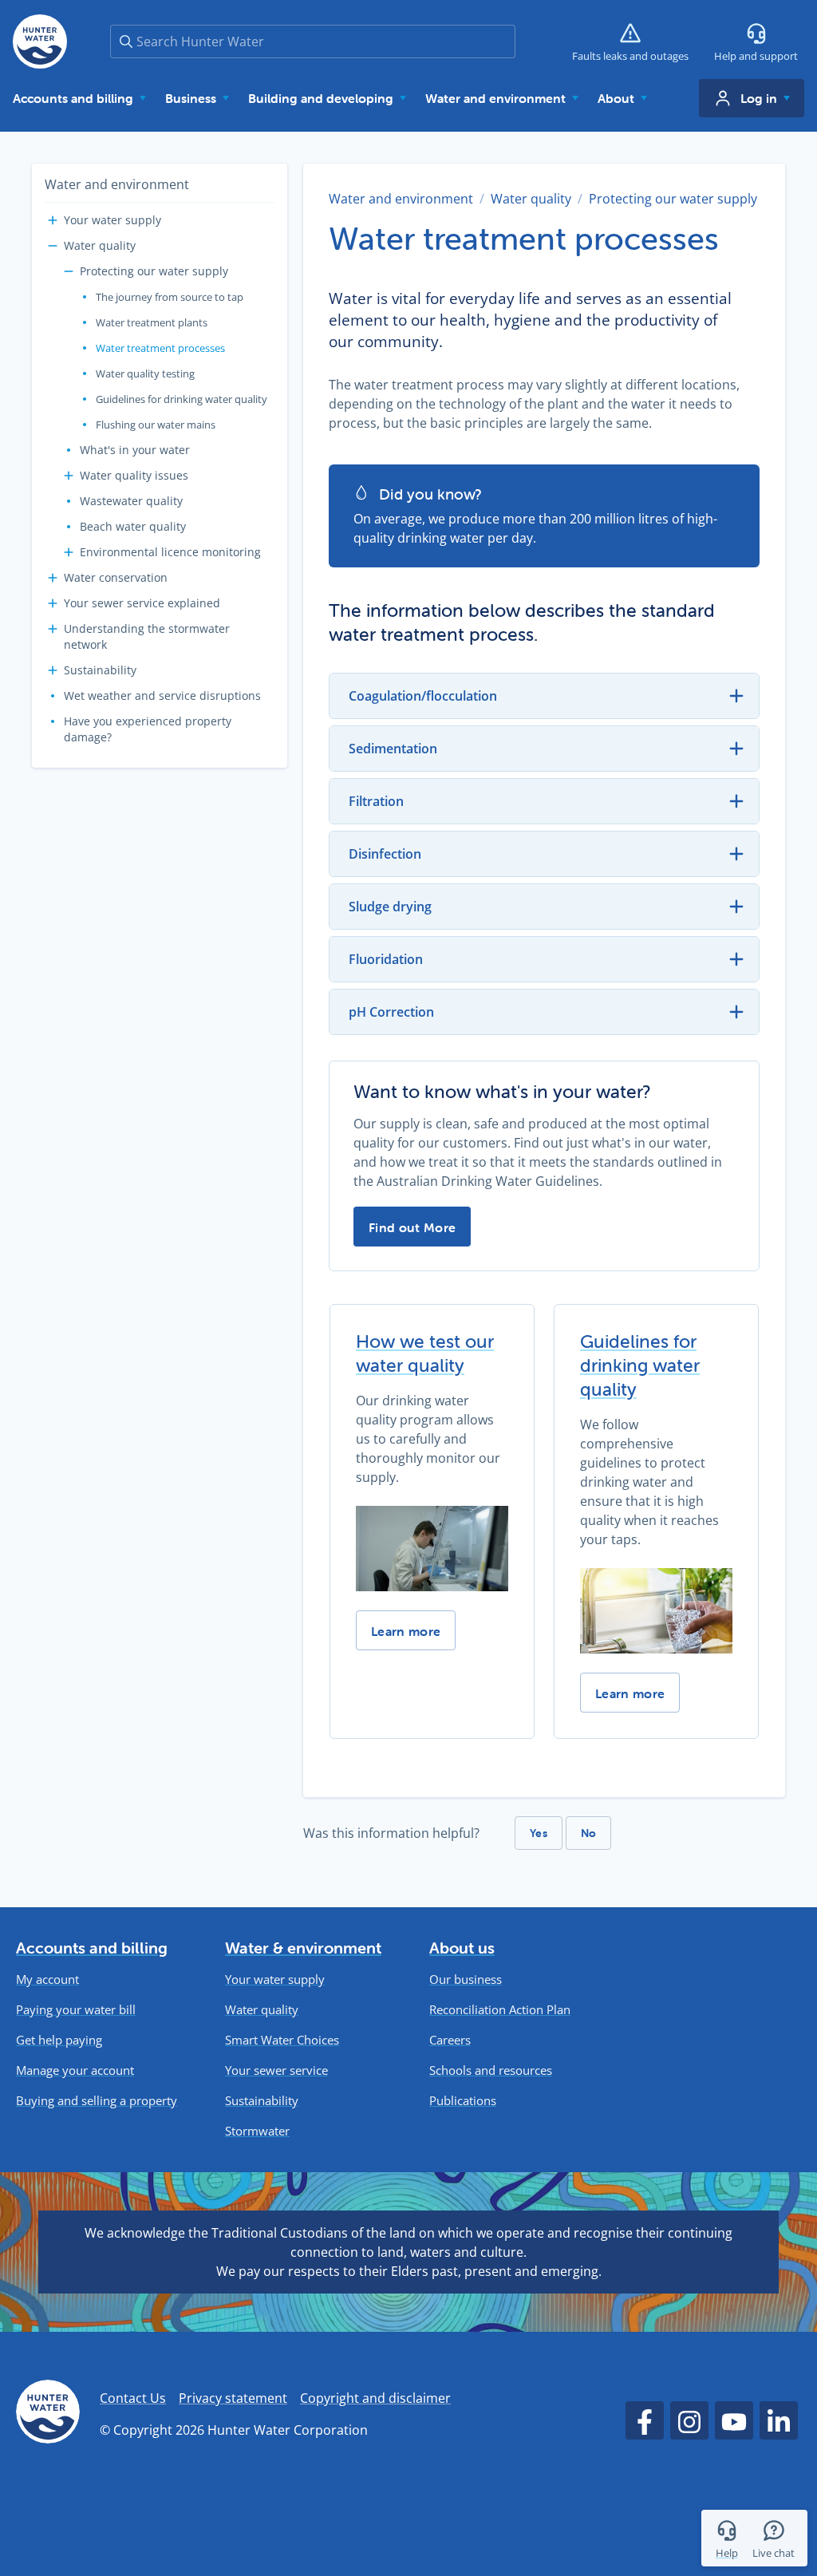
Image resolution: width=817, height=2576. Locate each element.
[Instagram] (689, 2420)
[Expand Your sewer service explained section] (53, 603)
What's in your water (135, 450)
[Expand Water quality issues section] (69, 476)
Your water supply (112, 220)
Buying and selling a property (97, 2101)
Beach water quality (133, 526)
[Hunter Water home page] (40, 41)
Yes (539, 1833)
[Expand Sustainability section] (53, 670)
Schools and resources (491, 2070)
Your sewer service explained (142, 603)
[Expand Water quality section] (53, 246)
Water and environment (117, 184)
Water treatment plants (152, 322)
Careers (450, 2040)
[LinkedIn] (779, 2420)
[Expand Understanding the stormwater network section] (53, 629)
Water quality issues (134, 475)
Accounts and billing (92, 1948)
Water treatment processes (160, 348)
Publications (463, 2101)
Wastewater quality (131, 501)
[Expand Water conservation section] (53, 578)
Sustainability (100, 670)
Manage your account (75, 2070)
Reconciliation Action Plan (500, 2010)
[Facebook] (645, 2420)
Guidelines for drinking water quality (182, 399)
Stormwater (257, 2131)
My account (47, 1979)
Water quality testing (145, 373)
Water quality (100, 245)
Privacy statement (233, 2398)
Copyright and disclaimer (375, 2398)
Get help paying (59, 2040)
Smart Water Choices (282, 2040)
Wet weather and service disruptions (162, 695)
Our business (466, 1979)
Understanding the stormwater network (147, 636)
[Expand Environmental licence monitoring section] (69, 552)
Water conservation (116, 577)
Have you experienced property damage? (148, 729)
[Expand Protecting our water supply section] (69, 271)
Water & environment (303, 1948)
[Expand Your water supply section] (53, 220)
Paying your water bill (76, 2010)
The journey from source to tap (170, 297)
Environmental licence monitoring (170, 552)
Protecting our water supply (154, 271)
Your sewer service (276, 2070)
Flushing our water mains (156, 425)
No (589, 1833)
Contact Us (133, 2398)
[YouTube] (734, 2420)
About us (462, 1948)
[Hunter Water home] (48, 2414)
